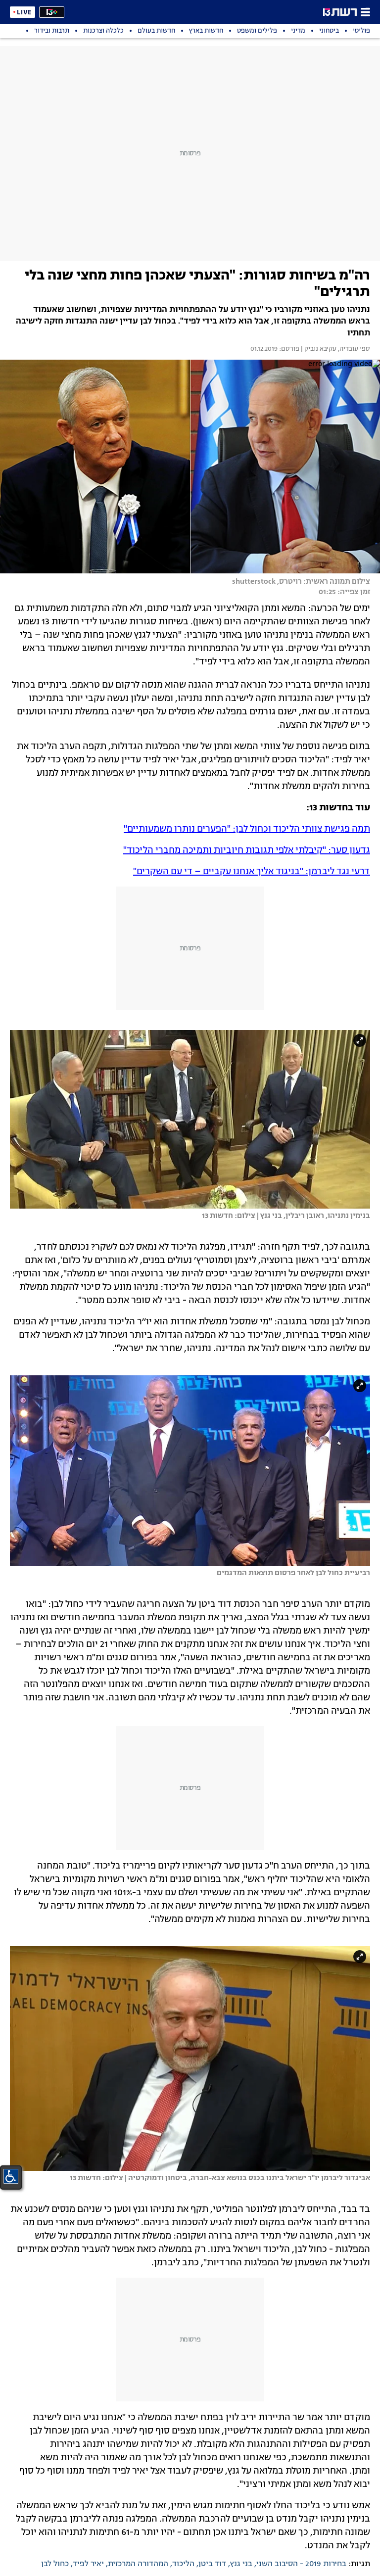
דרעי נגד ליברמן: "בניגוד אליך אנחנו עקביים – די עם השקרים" (252, 872)
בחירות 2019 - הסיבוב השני (301, 2564)
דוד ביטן (212, 2564)
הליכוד (183, 2564)
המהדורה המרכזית (138, 2564)
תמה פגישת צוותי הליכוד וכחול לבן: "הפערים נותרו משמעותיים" (247, 829)
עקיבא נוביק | (318, 349)
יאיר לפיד (88, 2564)
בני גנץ (241, 2564)
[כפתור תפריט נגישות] (11, 2176)
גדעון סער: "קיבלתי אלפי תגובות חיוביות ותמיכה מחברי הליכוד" (247, 850)
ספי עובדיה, (353, 349)
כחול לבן (55, 2564)
